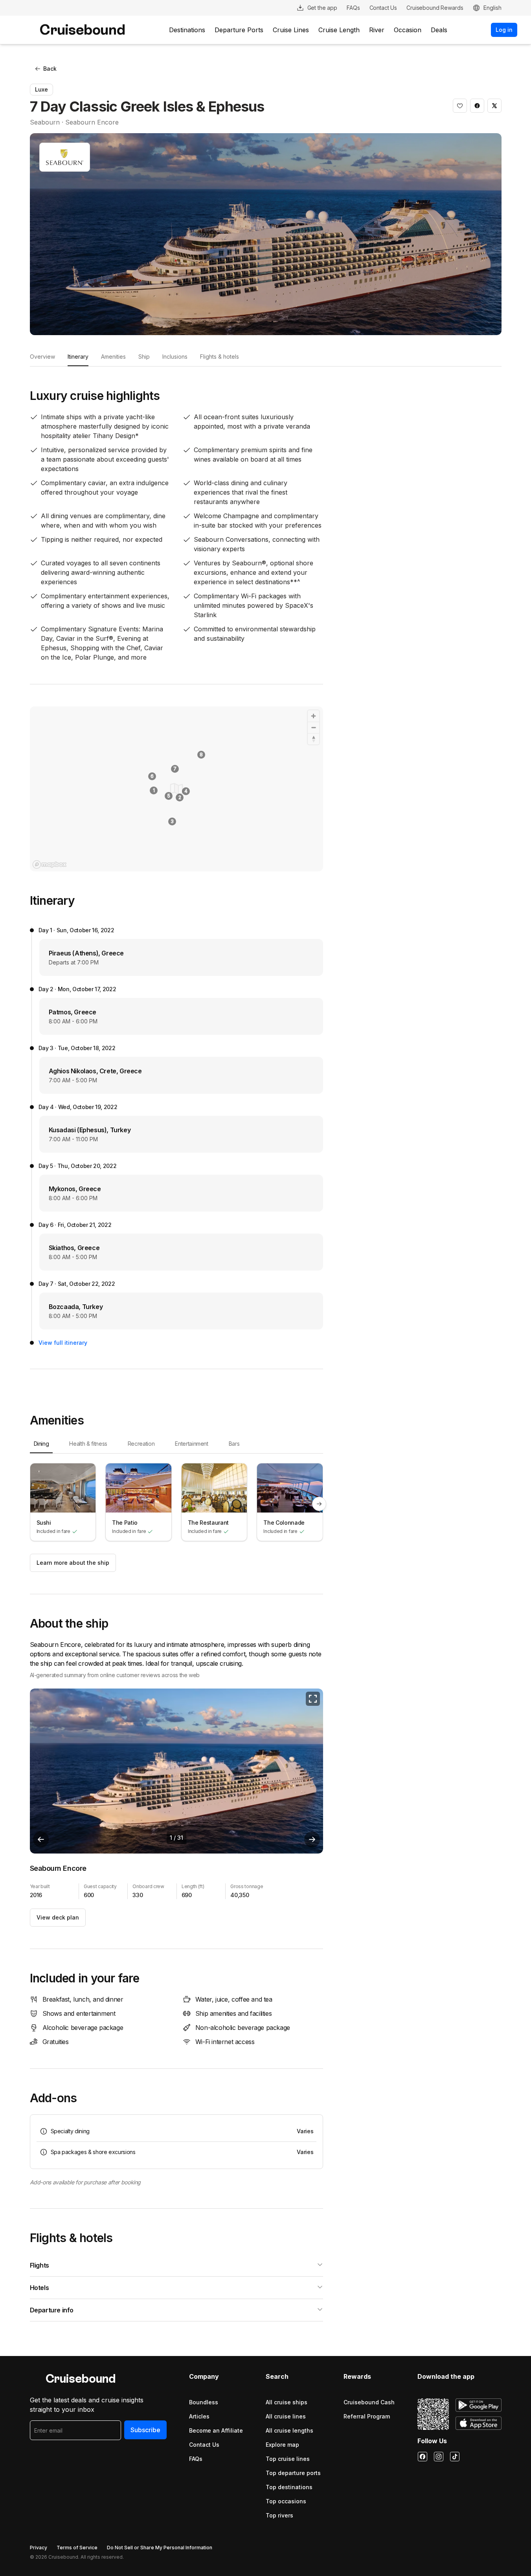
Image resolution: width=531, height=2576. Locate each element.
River (377, 30)
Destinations (187, 30)
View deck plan (58, 1917)
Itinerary (78, 357)
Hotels (40, 2288)
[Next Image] (312, 1839)
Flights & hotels (220, 357)
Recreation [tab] (141, 1444)
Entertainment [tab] (191, 1444)
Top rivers (279, 2515)
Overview (42, 357)
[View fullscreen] (313, 1699)
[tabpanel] (177, 1504)
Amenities (113, 357)
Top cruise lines (288, 2459)
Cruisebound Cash (369, 2402)
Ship (144, 357)
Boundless (204, 2402)
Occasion (408, 30)
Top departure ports (293, 2473)
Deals (439, 30)
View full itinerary (63, 1343)
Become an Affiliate (216, 2430)
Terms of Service (77, 2548)
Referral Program (367, 2416)
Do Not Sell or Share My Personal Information (160, 2548)
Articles (199, 2416)
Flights (40, 2265)
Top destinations (289, 2487)
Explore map (282, 2445)
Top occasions (286, 2501)
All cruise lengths (289, 2430)
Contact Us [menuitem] (383, 8)
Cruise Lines (291, 30)
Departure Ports (239, 30)
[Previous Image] (41, 1839)
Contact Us (204, 2445)
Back (50, 69)
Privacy (39, 2548)
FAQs (196, 2459)
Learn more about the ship (73, 1563)
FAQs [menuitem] (353, 8)
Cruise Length (339, 30)
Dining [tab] (41, 1444)
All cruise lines (286, 2416)
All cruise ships (287, 2402)
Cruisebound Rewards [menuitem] (435, 8)
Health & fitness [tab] (88, 1444)
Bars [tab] (234, 1444)
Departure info (52, 2310)
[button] (460, 106)
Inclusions (175, 357)
